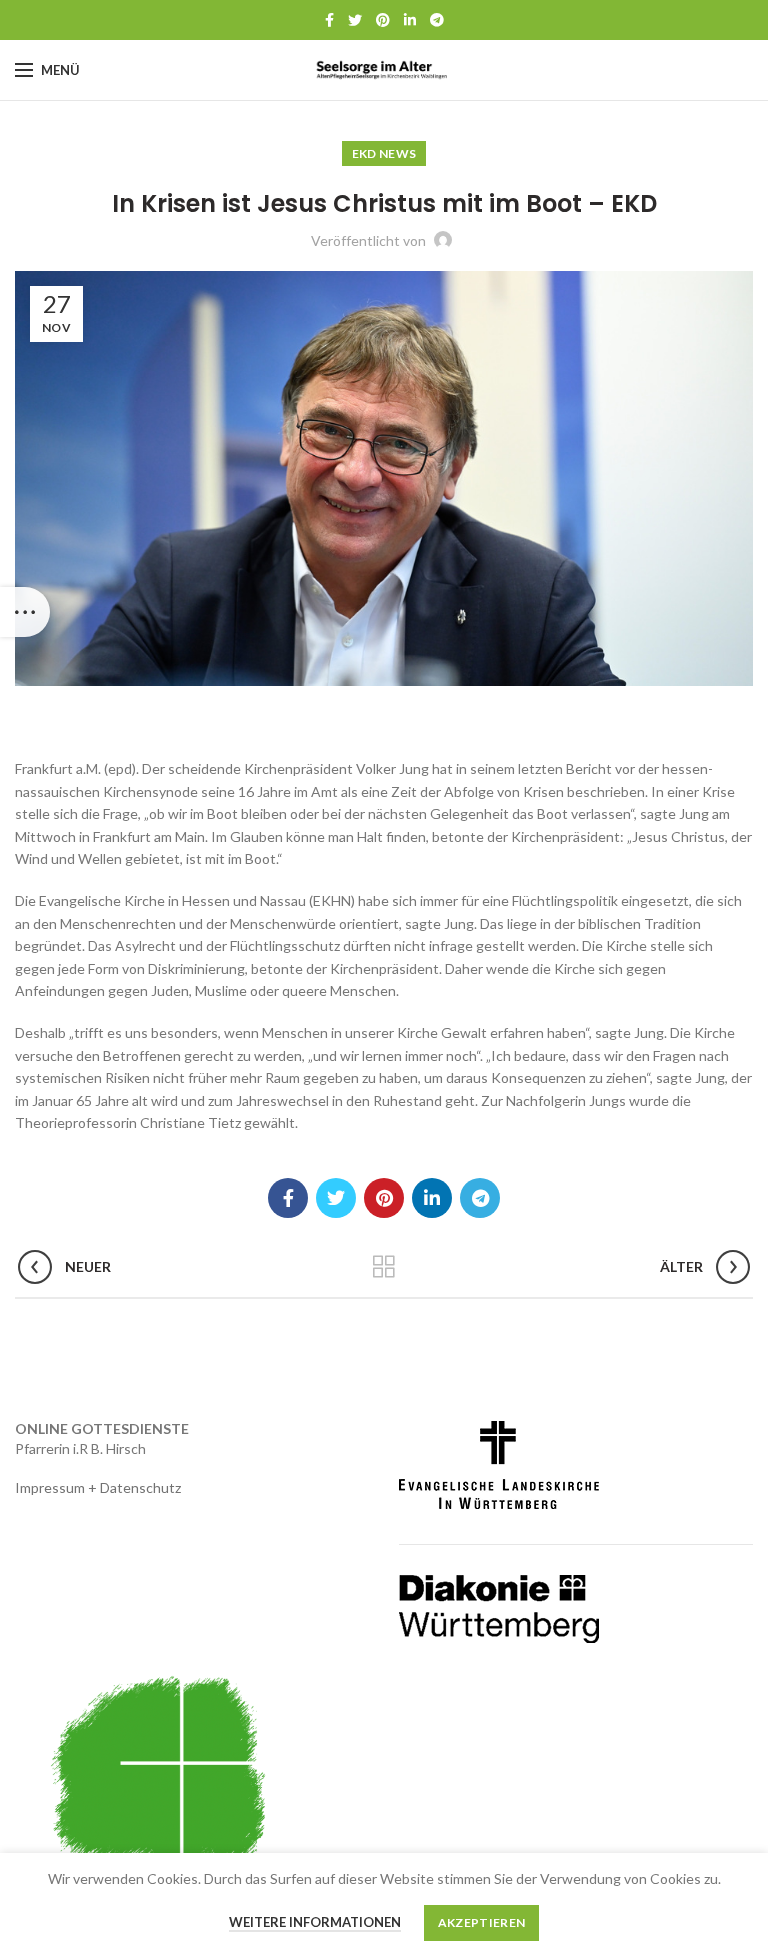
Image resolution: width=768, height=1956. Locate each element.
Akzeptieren (481, 1922)
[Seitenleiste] (25, 612)
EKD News (384, 153)
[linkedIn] (410, 20)
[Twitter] (355, 20)
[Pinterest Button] (383, 20)
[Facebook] (329, 20)
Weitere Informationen (315, 1922)
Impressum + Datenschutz (98, 1487)
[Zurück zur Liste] (384, 1267)
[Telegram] (437, 20)
